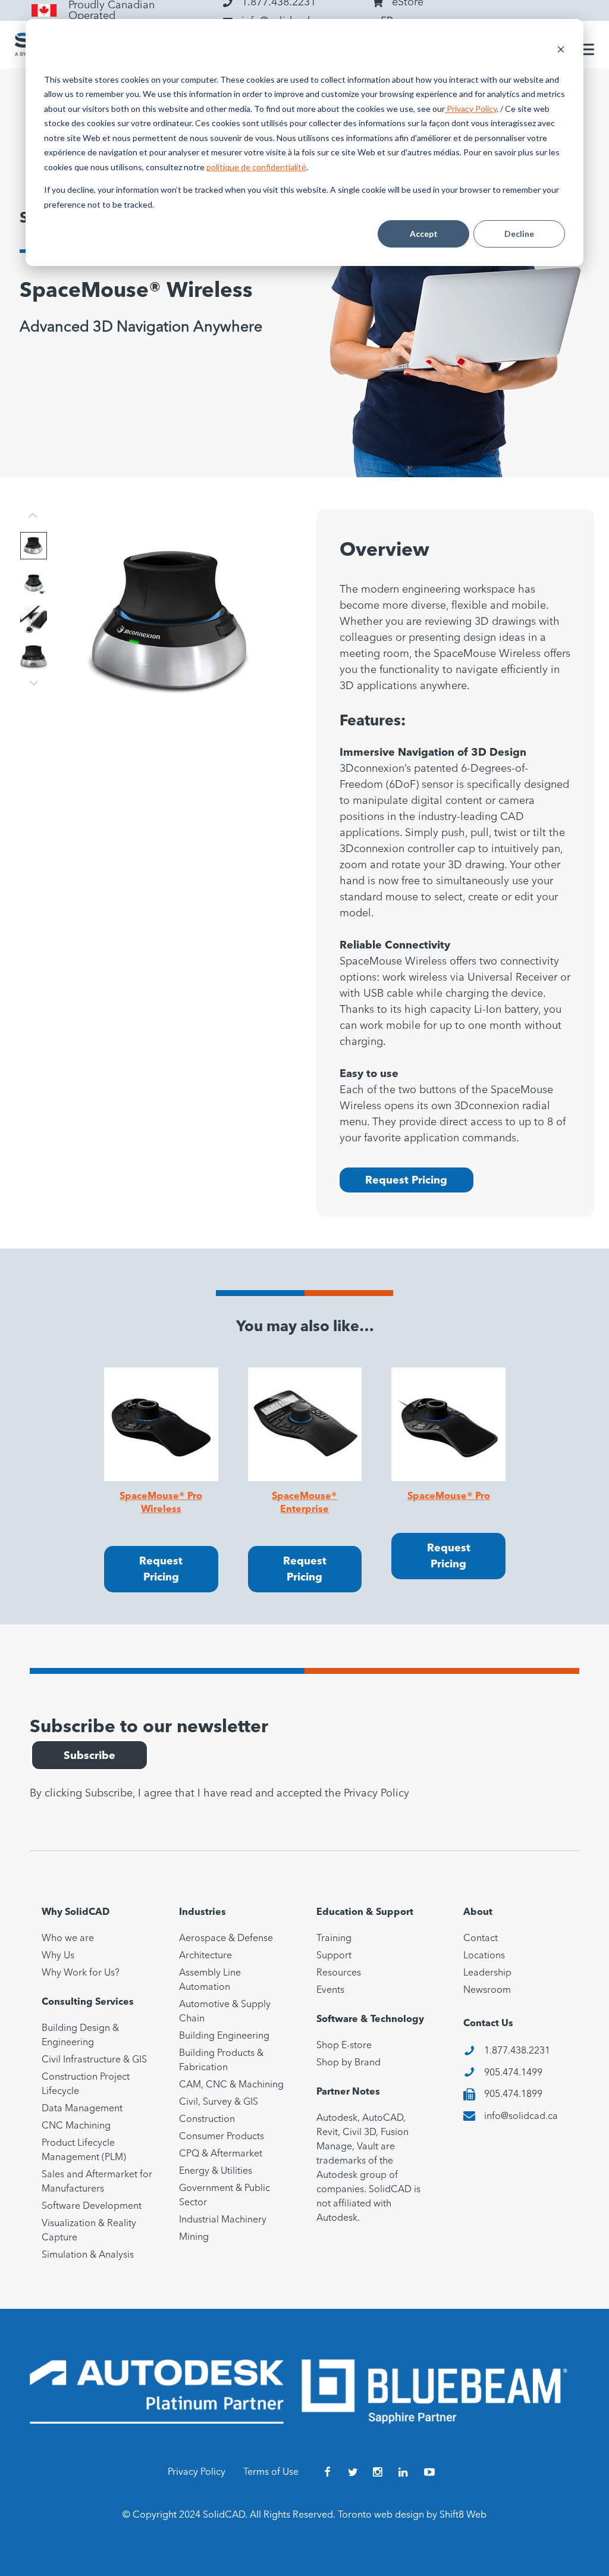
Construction (207, 2120)
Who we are (68, 1939)
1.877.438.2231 (517, 2051)
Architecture (205, 1956)
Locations (484, 1956)
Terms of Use (271, 2472)
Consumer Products (222, 2137)
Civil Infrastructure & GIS (94, 2060)
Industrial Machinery (223, 2220)
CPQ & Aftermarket (221, 2154)
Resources (339, 1973)
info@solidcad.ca (521, 2117)
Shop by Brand (349, 2063)
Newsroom (487, 1990)
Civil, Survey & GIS (219, 2102)
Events (330, 1990)
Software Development (92, 2206)
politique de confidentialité (256, 167)
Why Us (58, 1956)
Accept (424, 234)
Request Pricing (406, 1181)
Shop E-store (344, 2046)
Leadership (487, 1973)
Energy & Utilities (216, 2171)
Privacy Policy (471, 109)
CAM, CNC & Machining (231, 2085)
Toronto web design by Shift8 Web (412, 2515)
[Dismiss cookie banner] (561, 51)
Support (334, 1956)
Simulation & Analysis (88, 2255)
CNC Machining (76, 2126)
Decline (519, 234)
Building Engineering (224, 2036)
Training (334, 1939)
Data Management (82, 2109)
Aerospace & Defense (226, 1939)
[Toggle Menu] (585, 49)
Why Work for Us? (81, 1973)
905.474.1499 (513, 2073)
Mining (194, 2237)
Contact (481, 1939)
